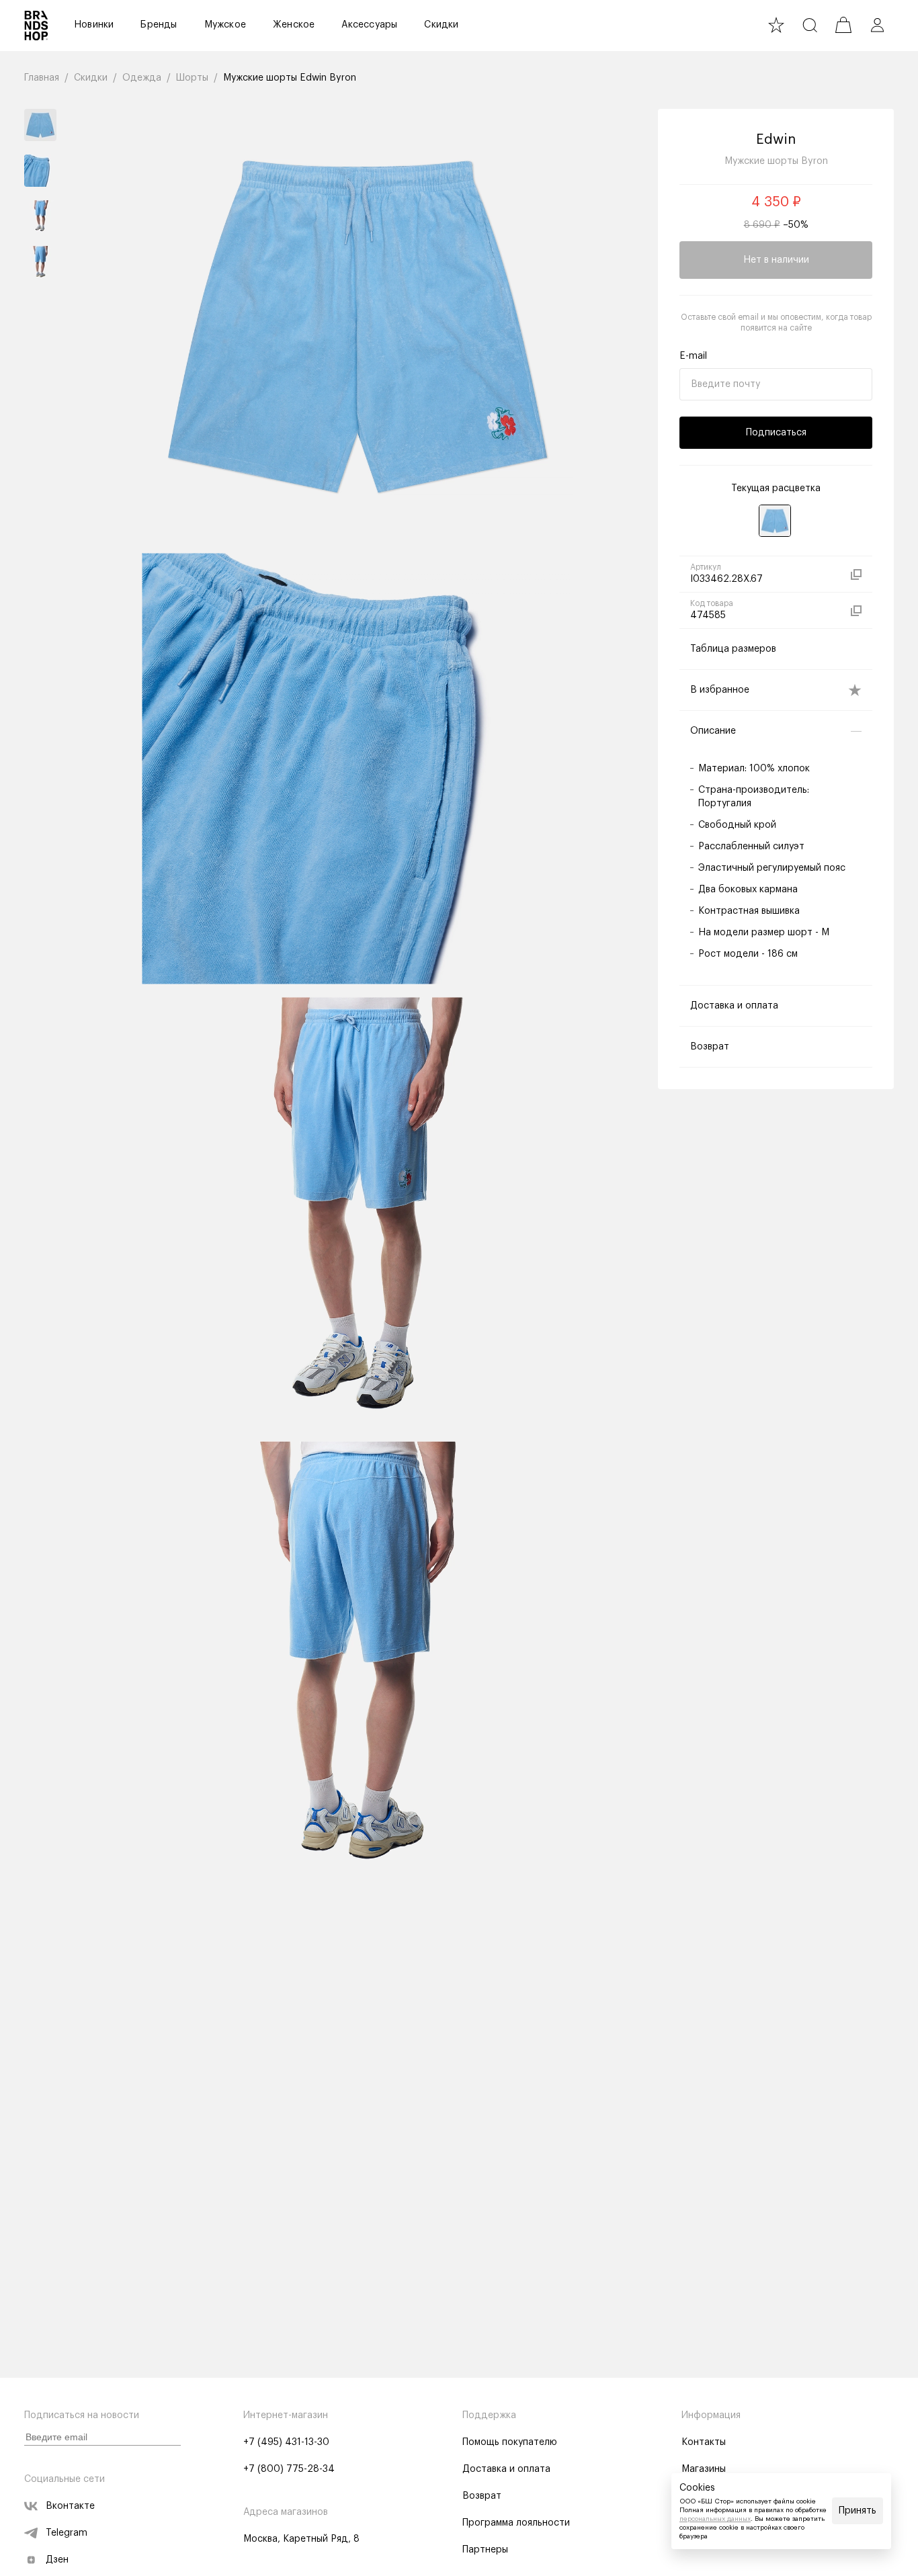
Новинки (94, 25)
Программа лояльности (516, 2523)
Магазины (704, 2469)
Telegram (67, 2533)
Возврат (482, 2496)
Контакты (704, 2442)
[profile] (877, 25)
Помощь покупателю (510, 2442)
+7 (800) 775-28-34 (289, 2469)
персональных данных (715, 2519)
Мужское (225, 25)
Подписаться (776, 433)
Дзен (57, 2560)
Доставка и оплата (506, 2469)
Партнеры (485, 2550)
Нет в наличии (776, 260)
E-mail (693, 356)
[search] (810, 25)
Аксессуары (369, 25)
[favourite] (776, 25)
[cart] (843, 25)
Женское (294, 25)
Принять (858, 2511)
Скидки (441, 25)
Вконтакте (70, 2506)
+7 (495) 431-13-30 (286, 2442)
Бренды (159, 25)
